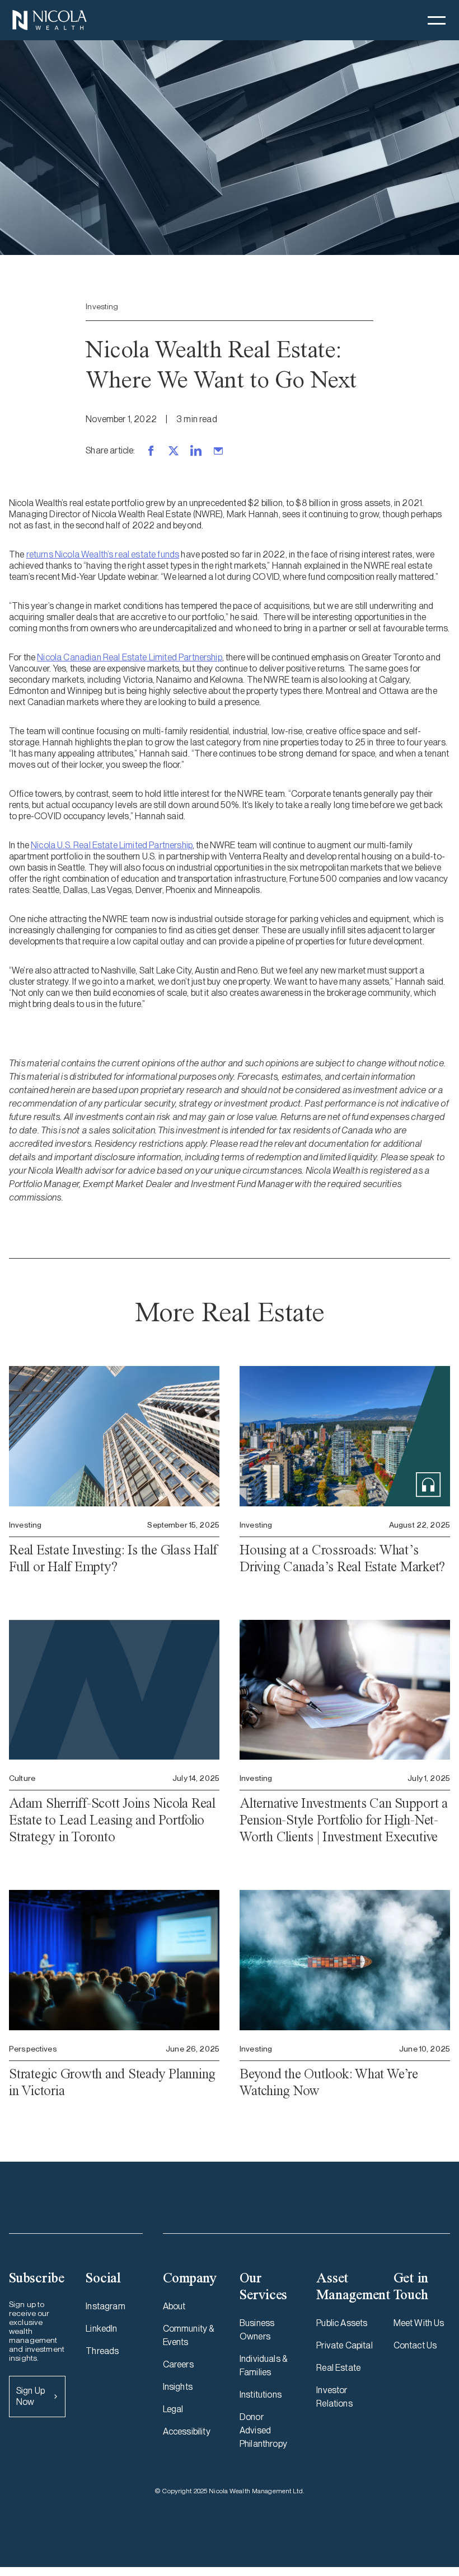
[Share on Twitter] (174, 451)
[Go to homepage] (49, 20)
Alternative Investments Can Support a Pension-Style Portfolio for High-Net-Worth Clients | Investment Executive (344, 1820)
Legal (173, 2409)
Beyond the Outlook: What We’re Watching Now (329, 2082)
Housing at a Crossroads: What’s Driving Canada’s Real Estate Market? (342, 1558)
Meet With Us (419, 2323)
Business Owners (257, 2330)
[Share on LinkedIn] (196, 451)
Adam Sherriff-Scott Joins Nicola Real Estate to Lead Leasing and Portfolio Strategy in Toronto (112, 1820)
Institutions (261, 2395)
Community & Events (189, 2335)
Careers (178, 2364)
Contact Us (415, 2345)
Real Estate (338, 2368)
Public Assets (342, 2323)
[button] (437, 20)
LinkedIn (101, 2329)
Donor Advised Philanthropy (263, 2430)
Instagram (105, 2306)
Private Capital (344, 2345)
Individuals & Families (263, 2365)
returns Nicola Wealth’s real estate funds (103, 554)
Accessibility (187, 2431)
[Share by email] (218, 451)
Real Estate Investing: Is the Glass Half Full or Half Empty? (113, 1558)
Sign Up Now (31, 2396)
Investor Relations (334, 2397)
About (174, 2306)
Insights (178, 2387)
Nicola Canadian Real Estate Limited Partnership (130, 657)
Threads (102, 2351)
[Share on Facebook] (151, 451)
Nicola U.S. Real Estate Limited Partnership (112, 845)
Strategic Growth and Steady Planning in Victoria (112, 2082)
